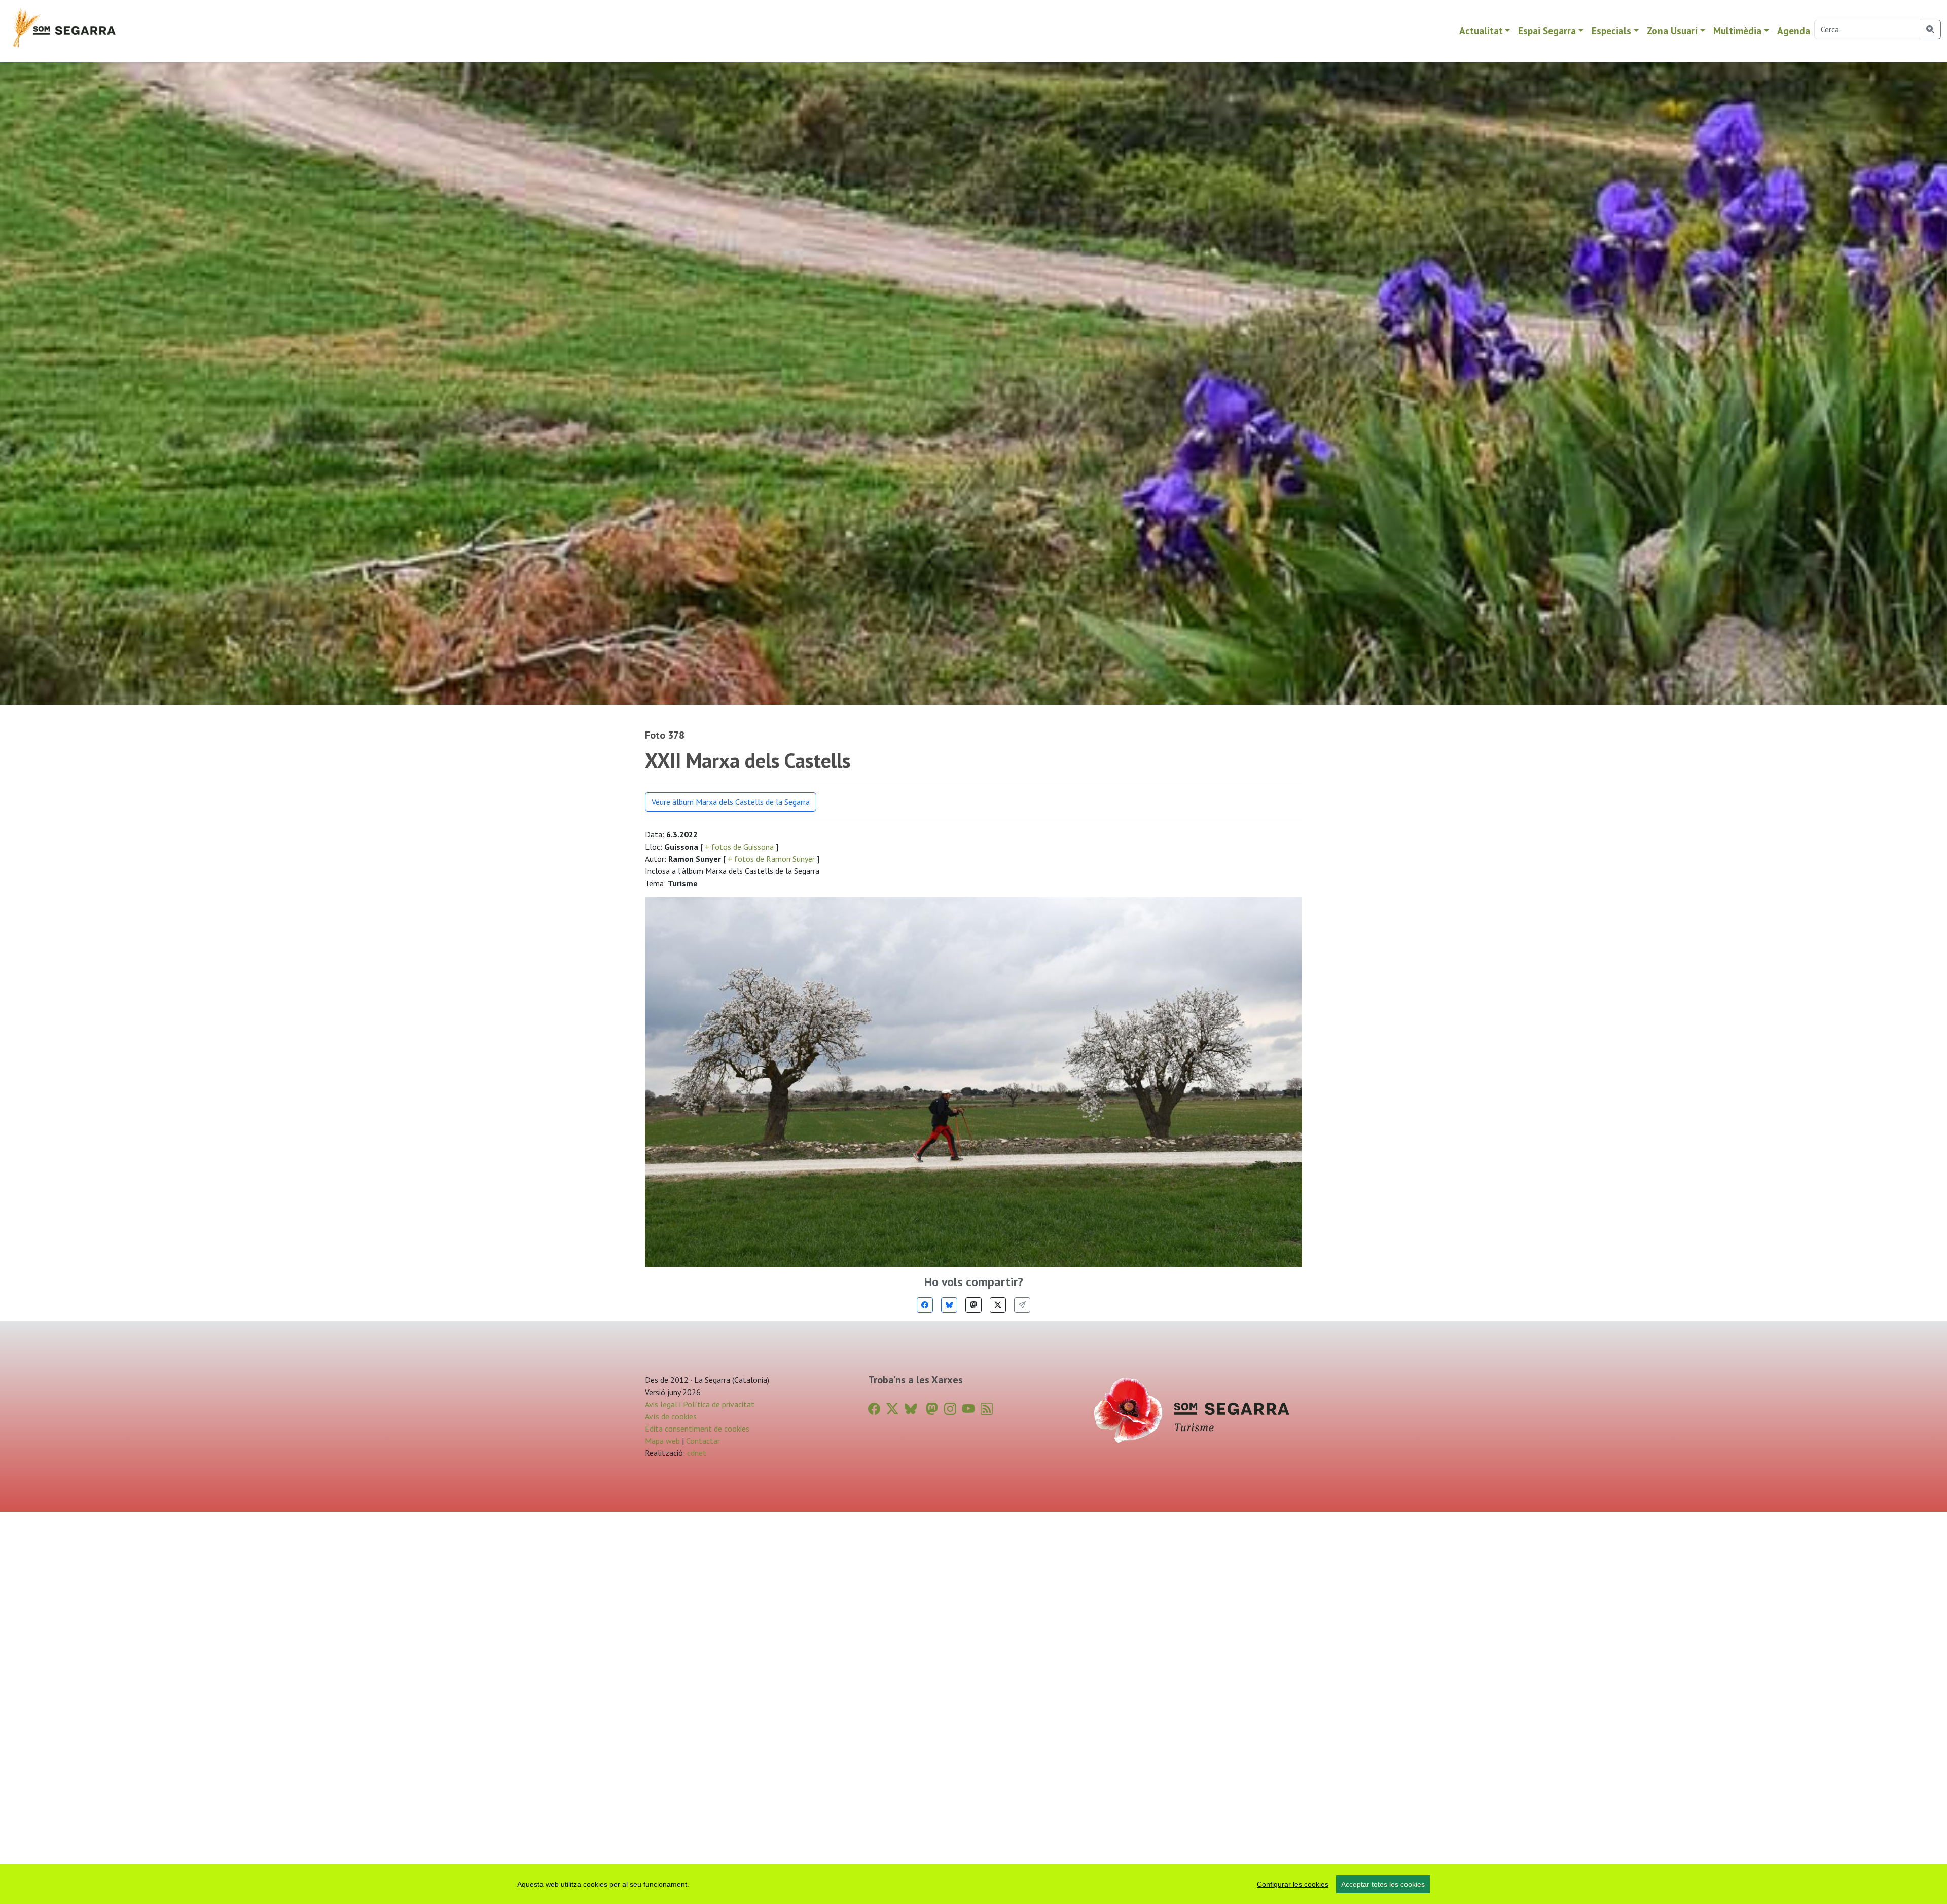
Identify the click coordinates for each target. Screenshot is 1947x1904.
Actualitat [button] (1481, 31)
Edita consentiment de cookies (697, 1429)
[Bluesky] (949, 1305)
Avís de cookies (671, 1416)
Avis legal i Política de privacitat (700, 1404)
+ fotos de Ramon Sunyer (771, 859)
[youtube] (968, 1409)
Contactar (703, 1441)
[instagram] (950, 1409)
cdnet (696, 1453)
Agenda (1794, 31)
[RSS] (987, 1409)
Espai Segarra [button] (1547, 31)
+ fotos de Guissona (739, 847)
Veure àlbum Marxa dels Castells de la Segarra (731, 802)
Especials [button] (1611, 31)
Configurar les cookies (1293, 1884)
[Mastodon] (974, 1305)
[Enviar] (1022, 1305)
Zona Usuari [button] (1672, 31)
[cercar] (1931, 29)
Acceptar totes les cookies (1383, 1884)
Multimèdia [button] (1737, 31)
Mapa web (662, 1441)
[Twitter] (998, 1305)
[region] (974, 1884)
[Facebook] (925, 1305)
